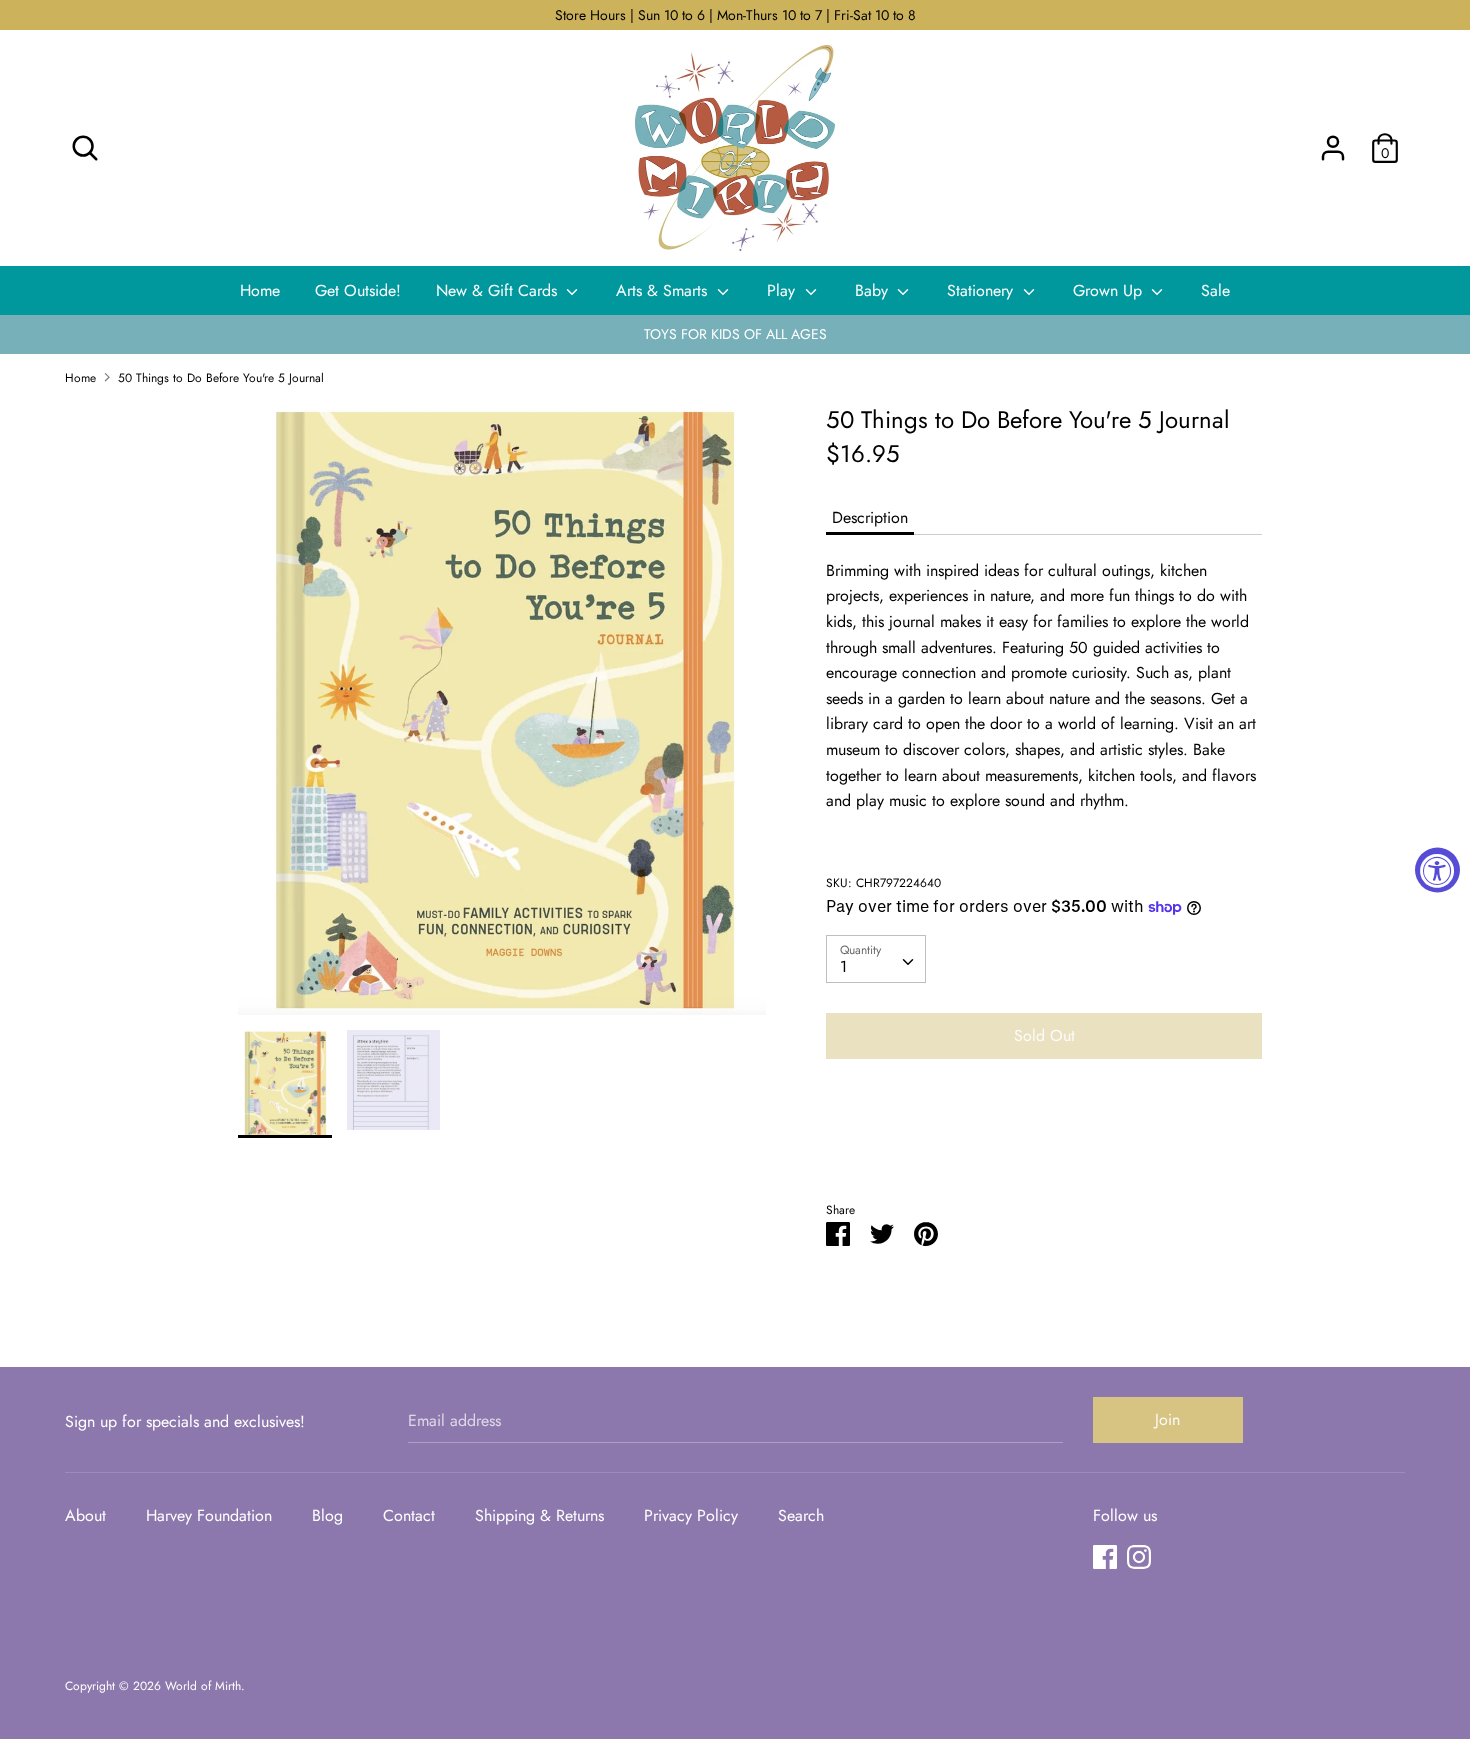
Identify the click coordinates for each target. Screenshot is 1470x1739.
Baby (874, 290)
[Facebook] (1105, 1556)
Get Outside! (358, 290)
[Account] (1333, 140)
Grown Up (1110, 290)
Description (870, 517)
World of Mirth (203, 1686)
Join (1167, 1419)
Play (783, 290)
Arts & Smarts (664, 290)
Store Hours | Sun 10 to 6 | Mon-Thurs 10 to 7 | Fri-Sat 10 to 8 (735, 15)
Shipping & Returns (539, 1515)
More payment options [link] (1044, 1143)
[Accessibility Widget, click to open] (1437, 869)
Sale (1215, 290)
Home (260, 290)
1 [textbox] (843, 966)
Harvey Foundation (209, 1515)
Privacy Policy (691, 1515)
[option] (502, 716)
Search (801, 1515)
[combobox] (876, 959)
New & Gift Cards (499, 290)
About (85, 1515)
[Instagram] (1139, 1556)
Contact (409, 1515)
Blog (327, 1515)
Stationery (982, 290)
